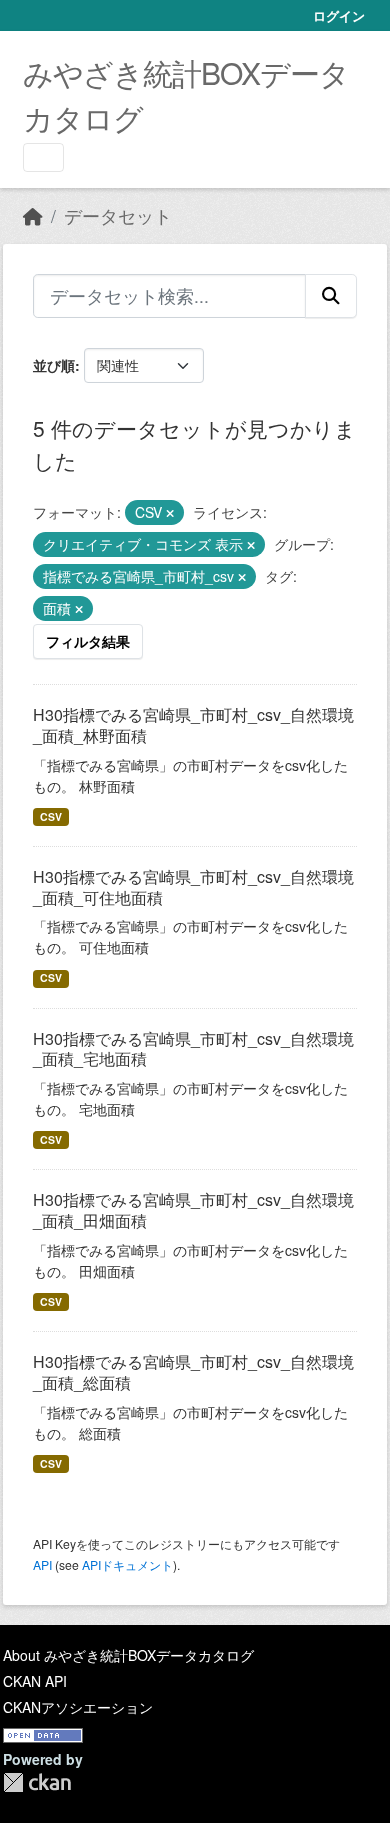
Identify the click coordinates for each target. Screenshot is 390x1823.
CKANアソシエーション (78, 1707)
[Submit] (331, 296)
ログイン (339, 15)
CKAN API (35, 1681)
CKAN (37, 1782)
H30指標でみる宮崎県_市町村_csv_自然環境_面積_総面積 (193, 1372)
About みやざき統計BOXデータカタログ (128, 1655)
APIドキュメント (127, 1564)
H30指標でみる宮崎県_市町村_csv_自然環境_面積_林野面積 (193, 725)
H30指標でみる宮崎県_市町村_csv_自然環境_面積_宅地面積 (193, 1049)
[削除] (170, 513)
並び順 (54, 365)
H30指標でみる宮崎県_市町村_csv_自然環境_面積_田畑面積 (193, 1210)
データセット (118, 215)
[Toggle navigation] (43, 157)
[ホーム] (33, 215)
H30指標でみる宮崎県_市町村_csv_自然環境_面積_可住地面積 (193, 887)
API (42, 1564)
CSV (51, 816)
